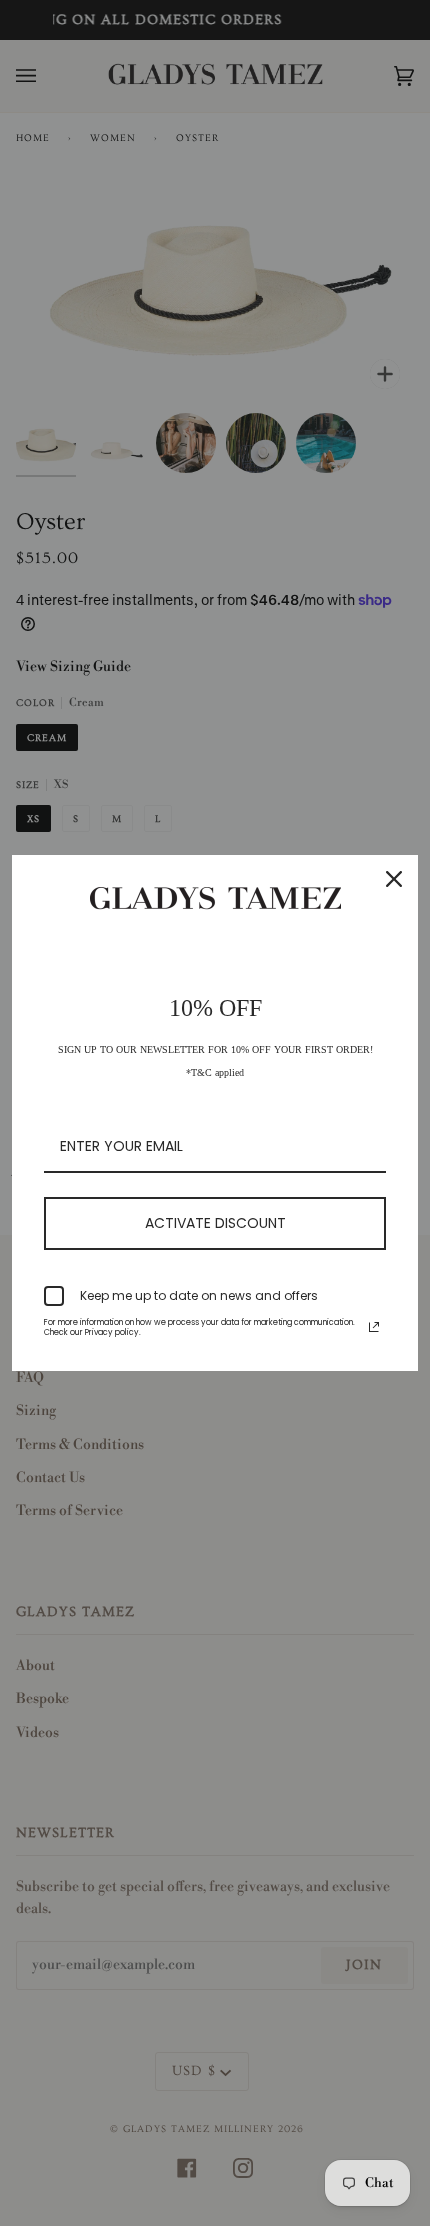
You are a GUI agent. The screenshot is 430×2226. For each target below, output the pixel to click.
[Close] (394, 879)
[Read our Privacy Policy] (374, 1327)
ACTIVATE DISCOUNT (215, 1223)
